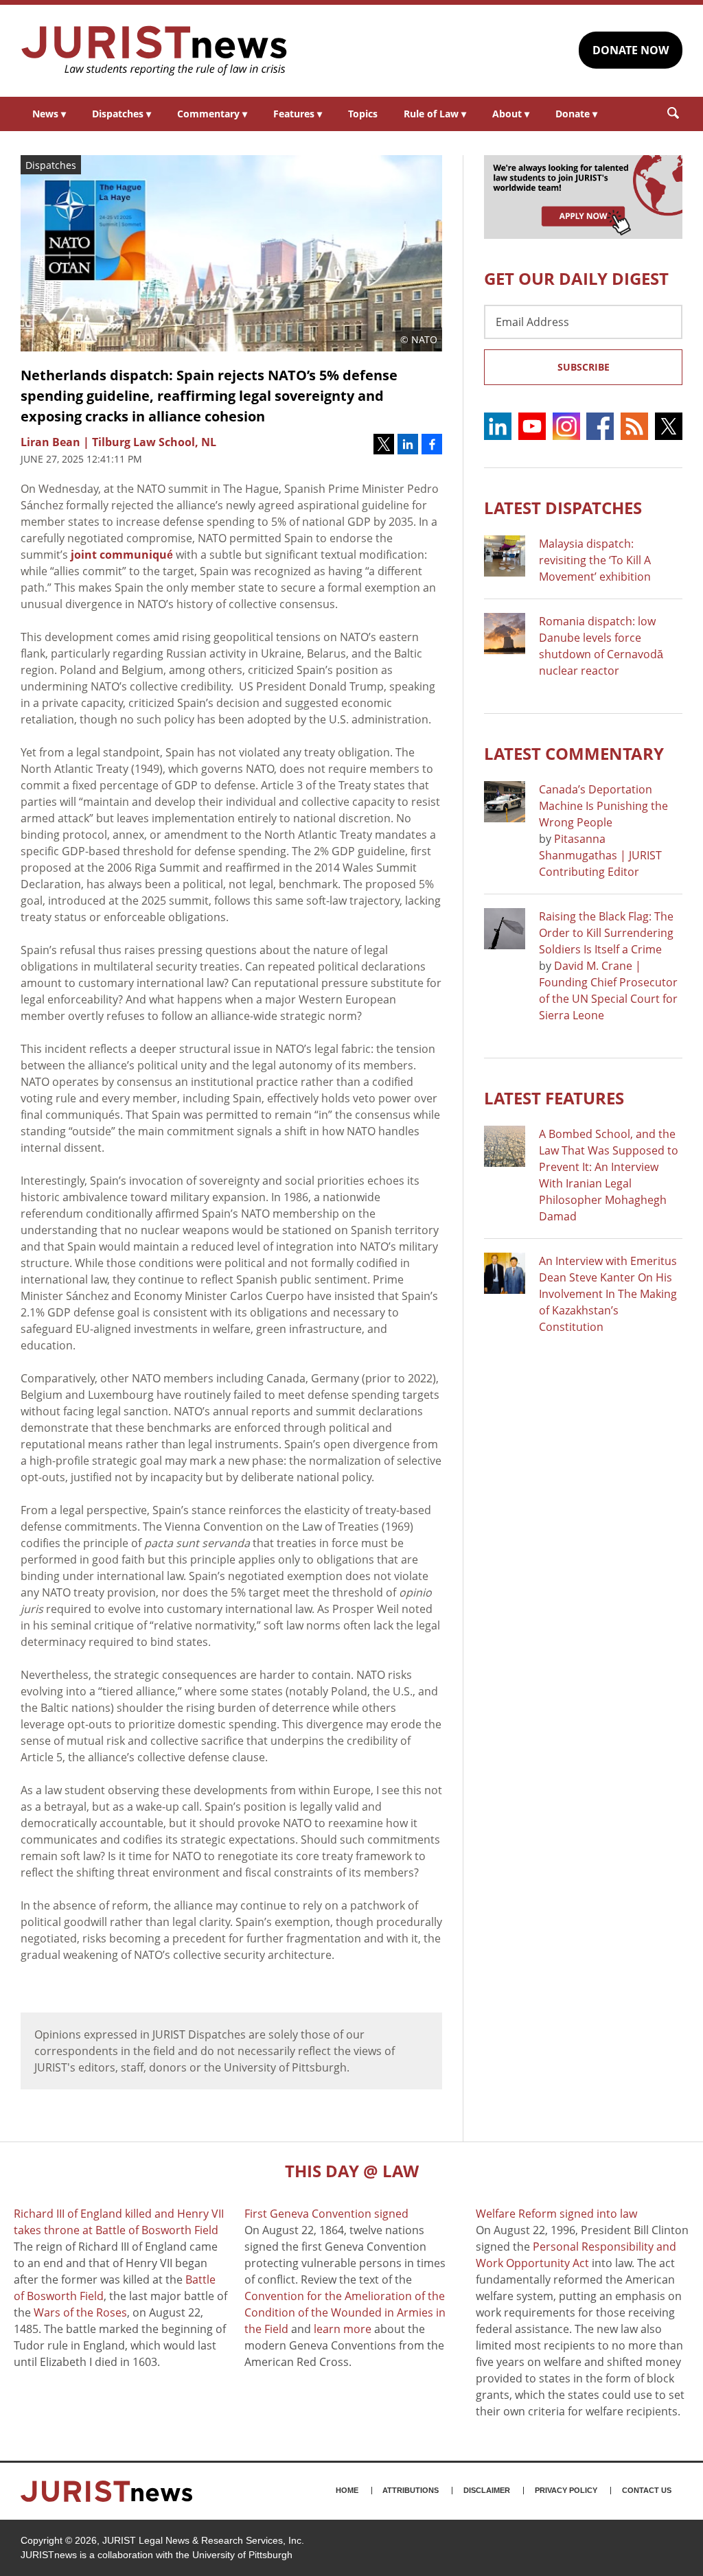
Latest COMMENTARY (574, 753)
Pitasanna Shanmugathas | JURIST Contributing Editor (600, 855)
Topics (363, 114)
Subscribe (584, 367)
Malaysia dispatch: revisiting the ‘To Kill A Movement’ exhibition (595, 560)
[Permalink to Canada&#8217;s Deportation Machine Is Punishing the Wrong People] (505, 802)
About (511, 114)
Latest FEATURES (554, 1098)
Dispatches (122, 114)
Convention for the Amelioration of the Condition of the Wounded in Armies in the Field (345, 2312)
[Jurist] (154, 51)
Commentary (212, 114)
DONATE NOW (631, 50)
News (49, 114)
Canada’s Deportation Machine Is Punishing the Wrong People (603, 806)
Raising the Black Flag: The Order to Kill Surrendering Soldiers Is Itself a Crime (606, 933)
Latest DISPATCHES (563, 508)
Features (298, 114)
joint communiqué (122, 555)
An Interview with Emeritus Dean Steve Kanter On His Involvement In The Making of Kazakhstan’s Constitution (608, 1294)
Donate (576, 114)
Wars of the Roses (80, 2312)
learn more (343, 2329)
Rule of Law (435, 114)
